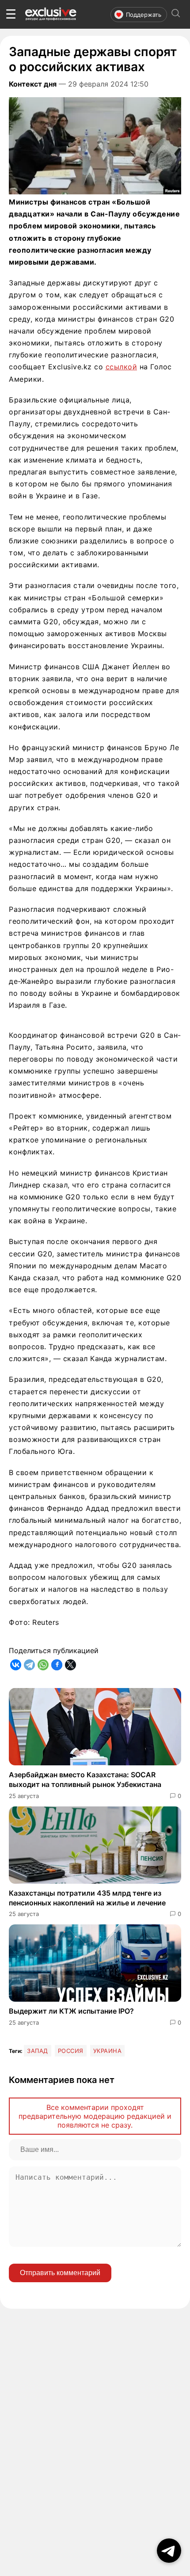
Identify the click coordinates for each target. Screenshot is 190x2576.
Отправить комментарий (60, 2273)
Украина (108, 2051)
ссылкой (122, 367)
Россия (71, 2051)
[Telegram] (29, 1665)
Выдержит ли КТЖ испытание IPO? (71, 2011)
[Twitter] (70, 1665)
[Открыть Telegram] (169, 2551)
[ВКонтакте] (16, 1665)
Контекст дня (33, 84)
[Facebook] (57, 1665)
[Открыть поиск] (176, 14)
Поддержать (144, 15)
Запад (38, 2051)
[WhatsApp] (43, 1665)
